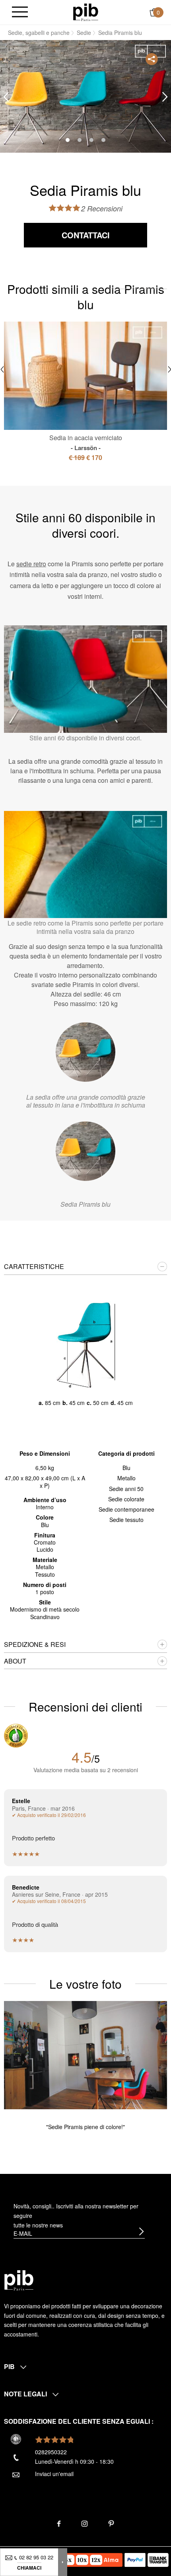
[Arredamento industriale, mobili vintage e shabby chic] (86, 11)
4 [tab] (103, 140)
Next (165, 97)
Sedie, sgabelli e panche (39, 33)
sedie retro (31, 564)
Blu (126, 1468)
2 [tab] (80, 140)
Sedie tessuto (126, 1520)
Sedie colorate (126, 1499)
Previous (6, 97)
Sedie (84, 33)
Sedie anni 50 (126, 1489)
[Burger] (20, 12)
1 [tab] (68, 140)
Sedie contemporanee (126, 1509)
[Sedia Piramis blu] (85, 1151)
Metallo (126, 1478)
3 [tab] (91, 140)
